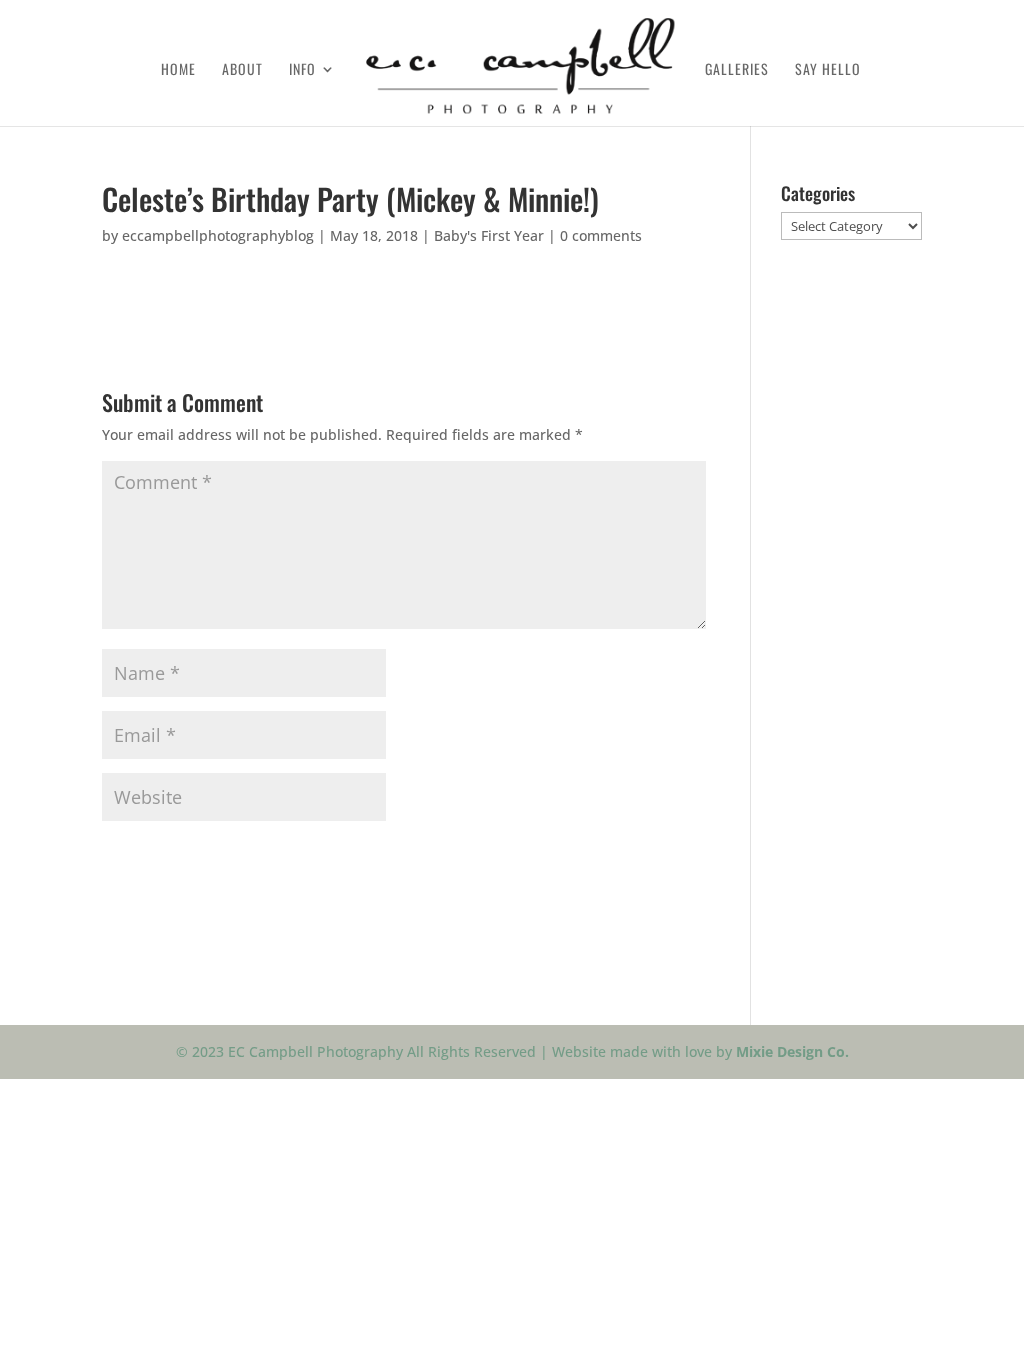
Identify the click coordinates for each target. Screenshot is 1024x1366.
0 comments (601, 235)
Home (178, 70)
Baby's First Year (489, 235)
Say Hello (828, 70)
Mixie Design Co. (792, 1051)
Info (302, 70)
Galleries (737, 70)
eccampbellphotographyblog (218, 235)
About (242, 70)
